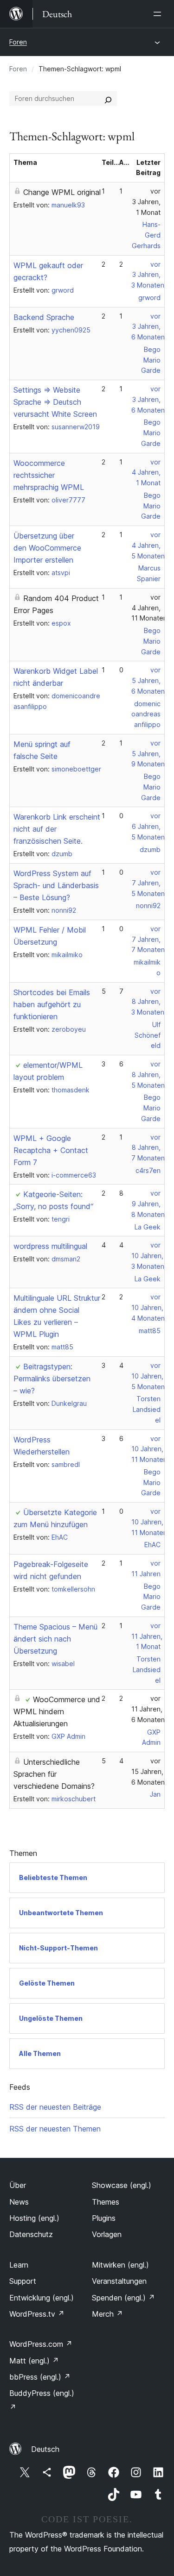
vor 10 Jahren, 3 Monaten (148, 1256)
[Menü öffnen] (159, 14)
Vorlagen (107, 2234)
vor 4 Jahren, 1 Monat (146, 473)
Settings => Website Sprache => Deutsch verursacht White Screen (55, 402)
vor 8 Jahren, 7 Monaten (148, 1148)
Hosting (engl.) (34, 2218)
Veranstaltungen (119, 2281)
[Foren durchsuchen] (108, 99)
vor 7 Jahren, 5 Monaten (148, 883)
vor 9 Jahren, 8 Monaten (148, 1204)
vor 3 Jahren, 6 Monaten (148, 327)
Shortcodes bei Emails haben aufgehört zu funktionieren (52, 1004)
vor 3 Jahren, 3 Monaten (148, 275)
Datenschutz (31, 2234)
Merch (107, 2314)
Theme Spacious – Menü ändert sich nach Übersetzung (55, 1639)
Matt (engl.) (34, 2361)
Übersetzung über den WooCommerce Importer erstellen (47, 548)
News (19, 2202)
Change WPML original (62, 192)
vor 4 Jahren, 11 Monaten (149, 608)
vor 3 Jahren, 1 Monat (146, 202)
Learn (19, 2265)
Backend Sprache (44, 317)
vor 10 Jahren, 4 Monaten (148, 1307)
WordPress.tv (37, 2314)
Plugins (104, 2218)
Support (23, 2281)
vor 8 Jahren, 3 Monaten (148, 1002)
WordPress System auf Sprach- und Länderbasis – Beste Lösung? (56, 885)
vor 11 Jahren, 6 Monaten (148, 1709)
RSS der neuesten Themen (55, 2129)
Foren (18, 42)
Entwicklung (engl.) (42, 2298)
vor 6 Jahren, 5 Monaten (148, 826)
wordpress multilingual (50, 1246)
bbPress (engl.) (40, 2377)
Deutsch (45, 2449)
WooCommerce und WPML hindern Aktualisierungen (57, 1711)
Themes (106, 2202)
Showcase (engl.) (122, 2185)
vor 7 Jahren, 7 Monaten (148, 939)
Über (18, 2185)
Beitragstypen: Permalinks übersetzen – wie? (52, 1379)
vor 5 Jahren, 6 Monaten (148, 680)
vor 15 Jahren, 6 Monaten (148, 1771)
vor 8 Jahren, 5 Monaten (148, 1075)
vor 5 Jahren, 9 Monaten (148, 754)
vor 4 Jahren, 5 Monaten (148, 545)
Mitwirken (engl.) (120, 2265)
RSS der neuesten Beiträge (55, 2107)
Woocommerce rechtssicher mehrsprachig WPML (49, 475)
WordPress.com (41, 2344)
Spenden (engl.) (123, 2298)
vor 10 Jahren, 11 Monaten (149, 1449)
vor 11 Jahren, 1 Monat (147, 1636)
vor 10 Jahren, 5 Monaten (148, 1376)
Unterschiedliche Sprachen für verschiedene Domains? (54, 1774)
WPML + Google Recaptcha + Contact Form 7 (51, 1150)
